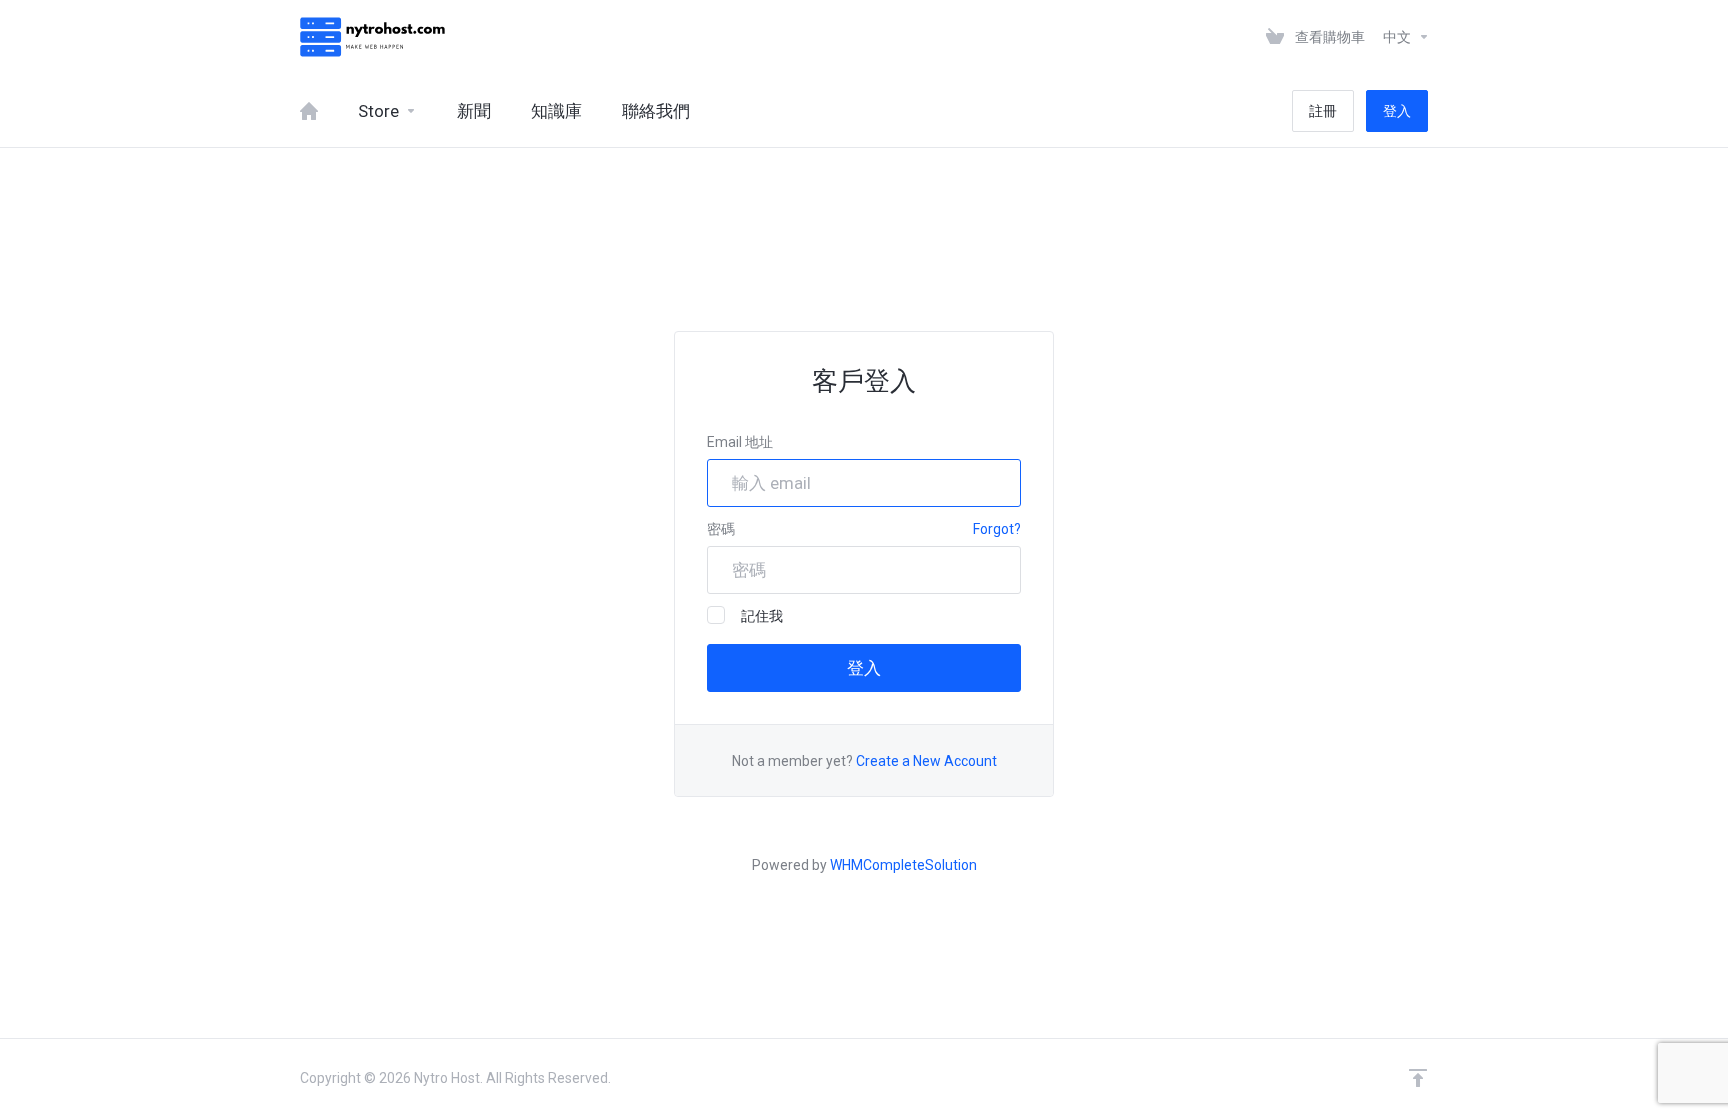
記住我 (762, 616)
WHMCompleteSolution (903, 865)
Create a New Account (926, 761)
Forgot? (997, 529)
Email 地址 (740, 442)
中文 (1398, 37)
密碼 (721, 529)
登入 (1397, 111)
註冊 (1323, 111)
